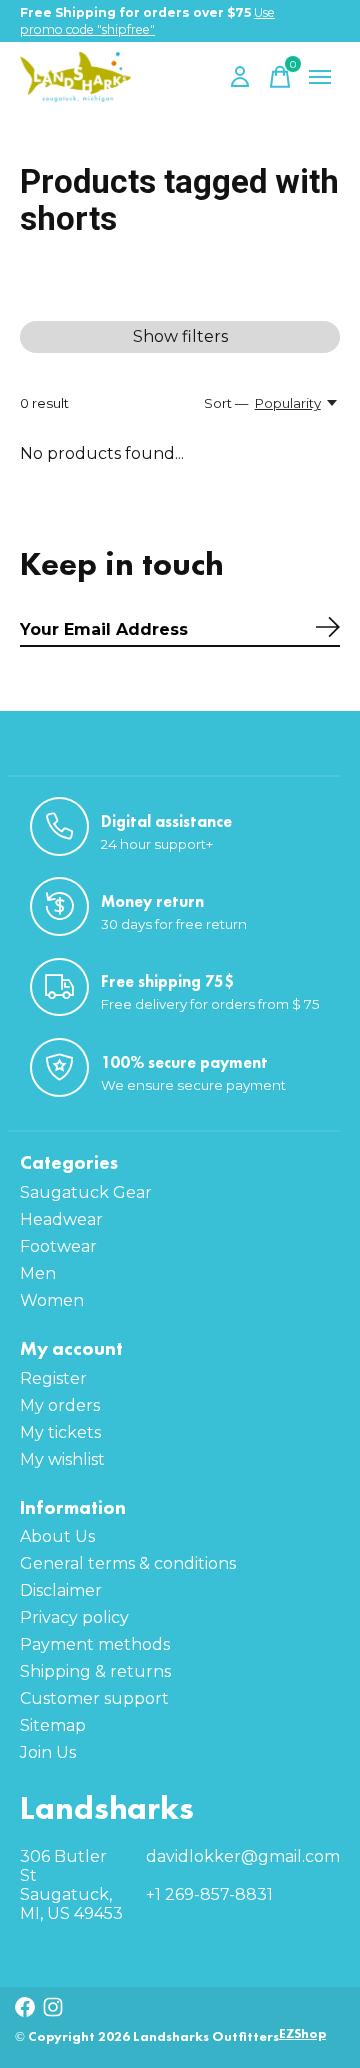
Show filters (180, 336)
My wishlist (62, 1459)
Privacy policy (74, 1617)
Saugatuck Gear (86, 1192)
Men (38, 1273)
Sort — (226, 403)
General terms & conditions (128, 1563)
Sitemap (53, 1725)
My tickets (60, 1432)
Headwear (61, 1219)
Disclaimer (61, 1590)
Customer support (94, 1698)
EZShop (302, 2033)
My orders (60, 1405)
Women (52, 1300)
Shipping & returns (95, 1671)
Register (53, 1378)
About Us (57, 1536)
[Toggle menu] (320, 77)
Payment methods (95, 1644)
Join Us (48, 1752)
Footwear (58, 1246)
